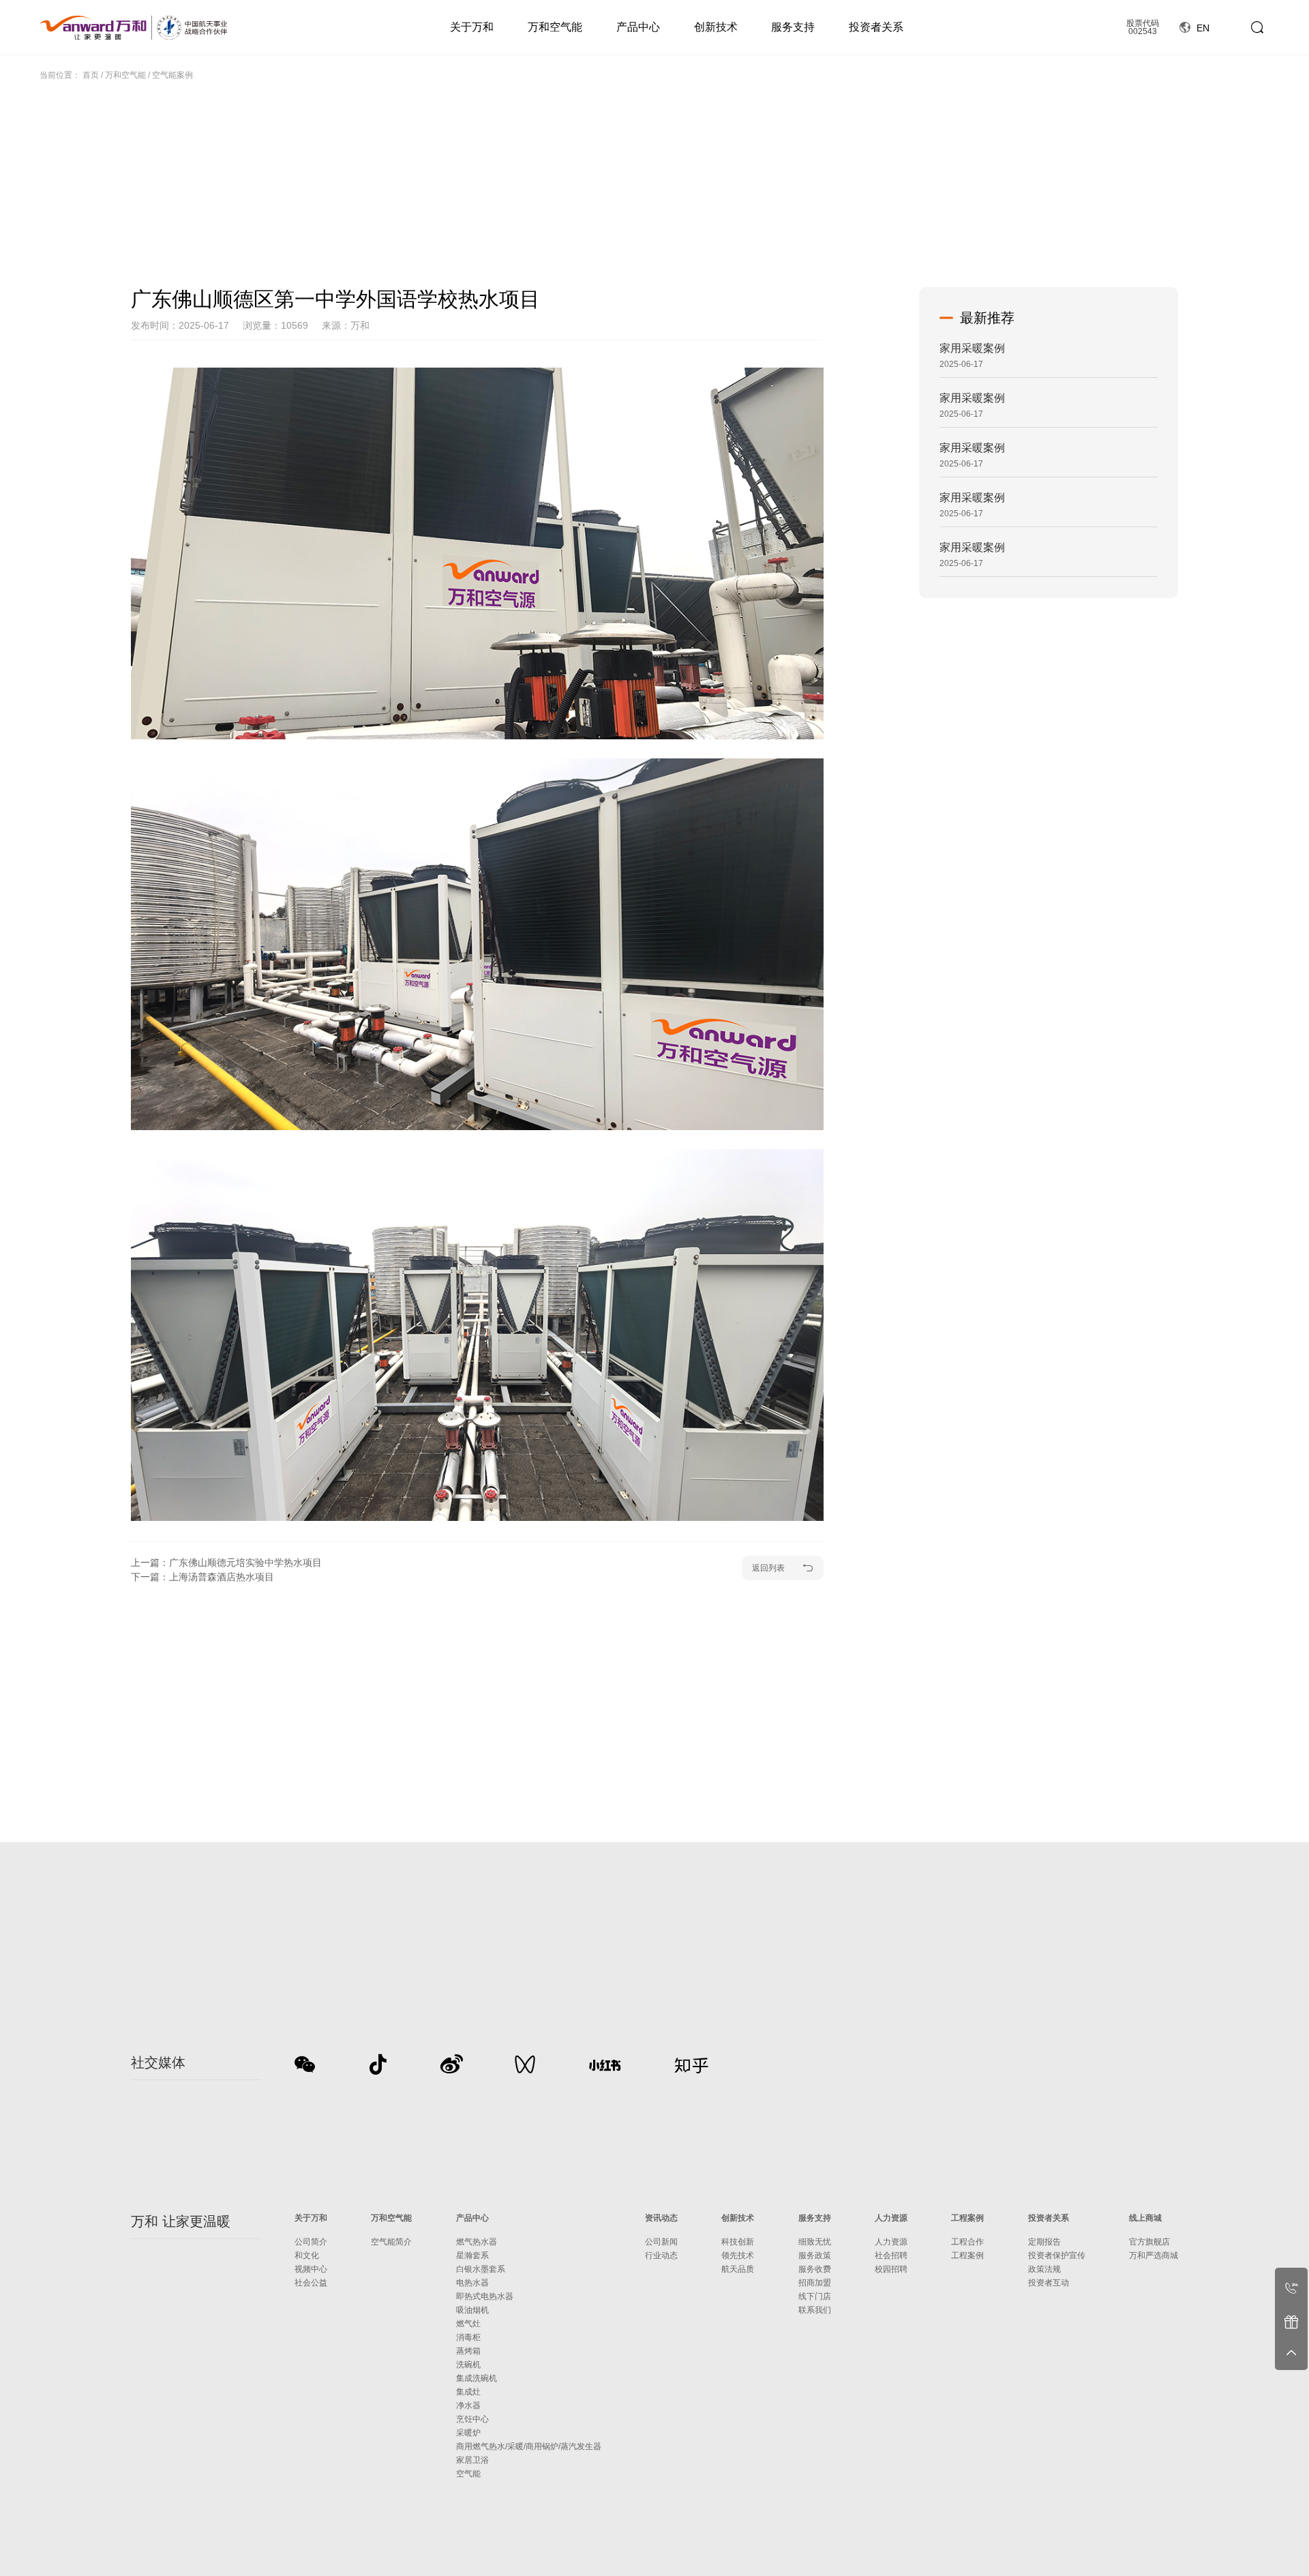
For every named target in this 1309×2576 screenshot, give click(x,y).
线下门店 (815, 2296)
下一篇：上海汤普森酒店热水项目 (202, 1577)
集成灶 (468, 2392)
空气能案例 (172, 75)
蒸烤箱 (468, 2351)
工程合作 (967, 2242)
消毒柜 (468, 2337)
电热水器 (472, 2283)
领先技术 (738, 2255)
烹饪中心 (472, 2419)
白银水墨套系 (481, 2269)
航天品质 (738, 2269)
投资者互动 (1049, 2283)
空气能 (468, 2474)
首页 (91, 75)
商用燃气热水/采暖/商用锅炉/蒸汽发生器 (529, 2446)
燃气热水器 (477, 2242)
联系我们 (815, 2310)
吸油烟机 (472, 2310)
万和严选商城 (1154, 2255)
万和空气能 (555, 27)
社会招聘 (891, 2255)
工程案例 (967, 2218)
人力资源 (891, 2218)
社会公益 (311, 2283)
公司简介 (311, 2242)
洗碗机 (468, 2365)
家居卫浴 (472, 2460)
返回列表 (768, 1568)
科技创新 (738, 2242)
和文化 (307, 2255)
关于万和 (472, 27)
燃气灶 (468, 2324)
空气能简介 (391, 2242)
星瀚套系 (472, 2255)
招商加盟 (815, 2283)
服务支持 (793, 27)
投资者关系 (876, 27)
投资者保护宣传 (1057, 2255)
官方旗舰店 (1149, 2242)
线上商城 (1145, 2218)
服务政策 (815, 2255)
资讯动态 (661, 2218)
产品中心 (638, 27)
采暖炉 (468, 2433)
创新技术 (716, 27)
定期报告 (1044, 2242)
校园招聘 (891, 2269)
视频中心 (311, 2269)
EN (1202, 28)
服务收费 (815, 2269)
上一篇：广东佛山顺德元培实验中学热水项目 (226, 1563)
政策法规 (1044, 2269)
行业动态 (661, 2255)
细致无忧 (815, 2242)
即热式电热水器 (485, 2296)
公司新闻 (661, 2242)
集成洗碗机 (477, 2378)
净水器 (468, 2405)
